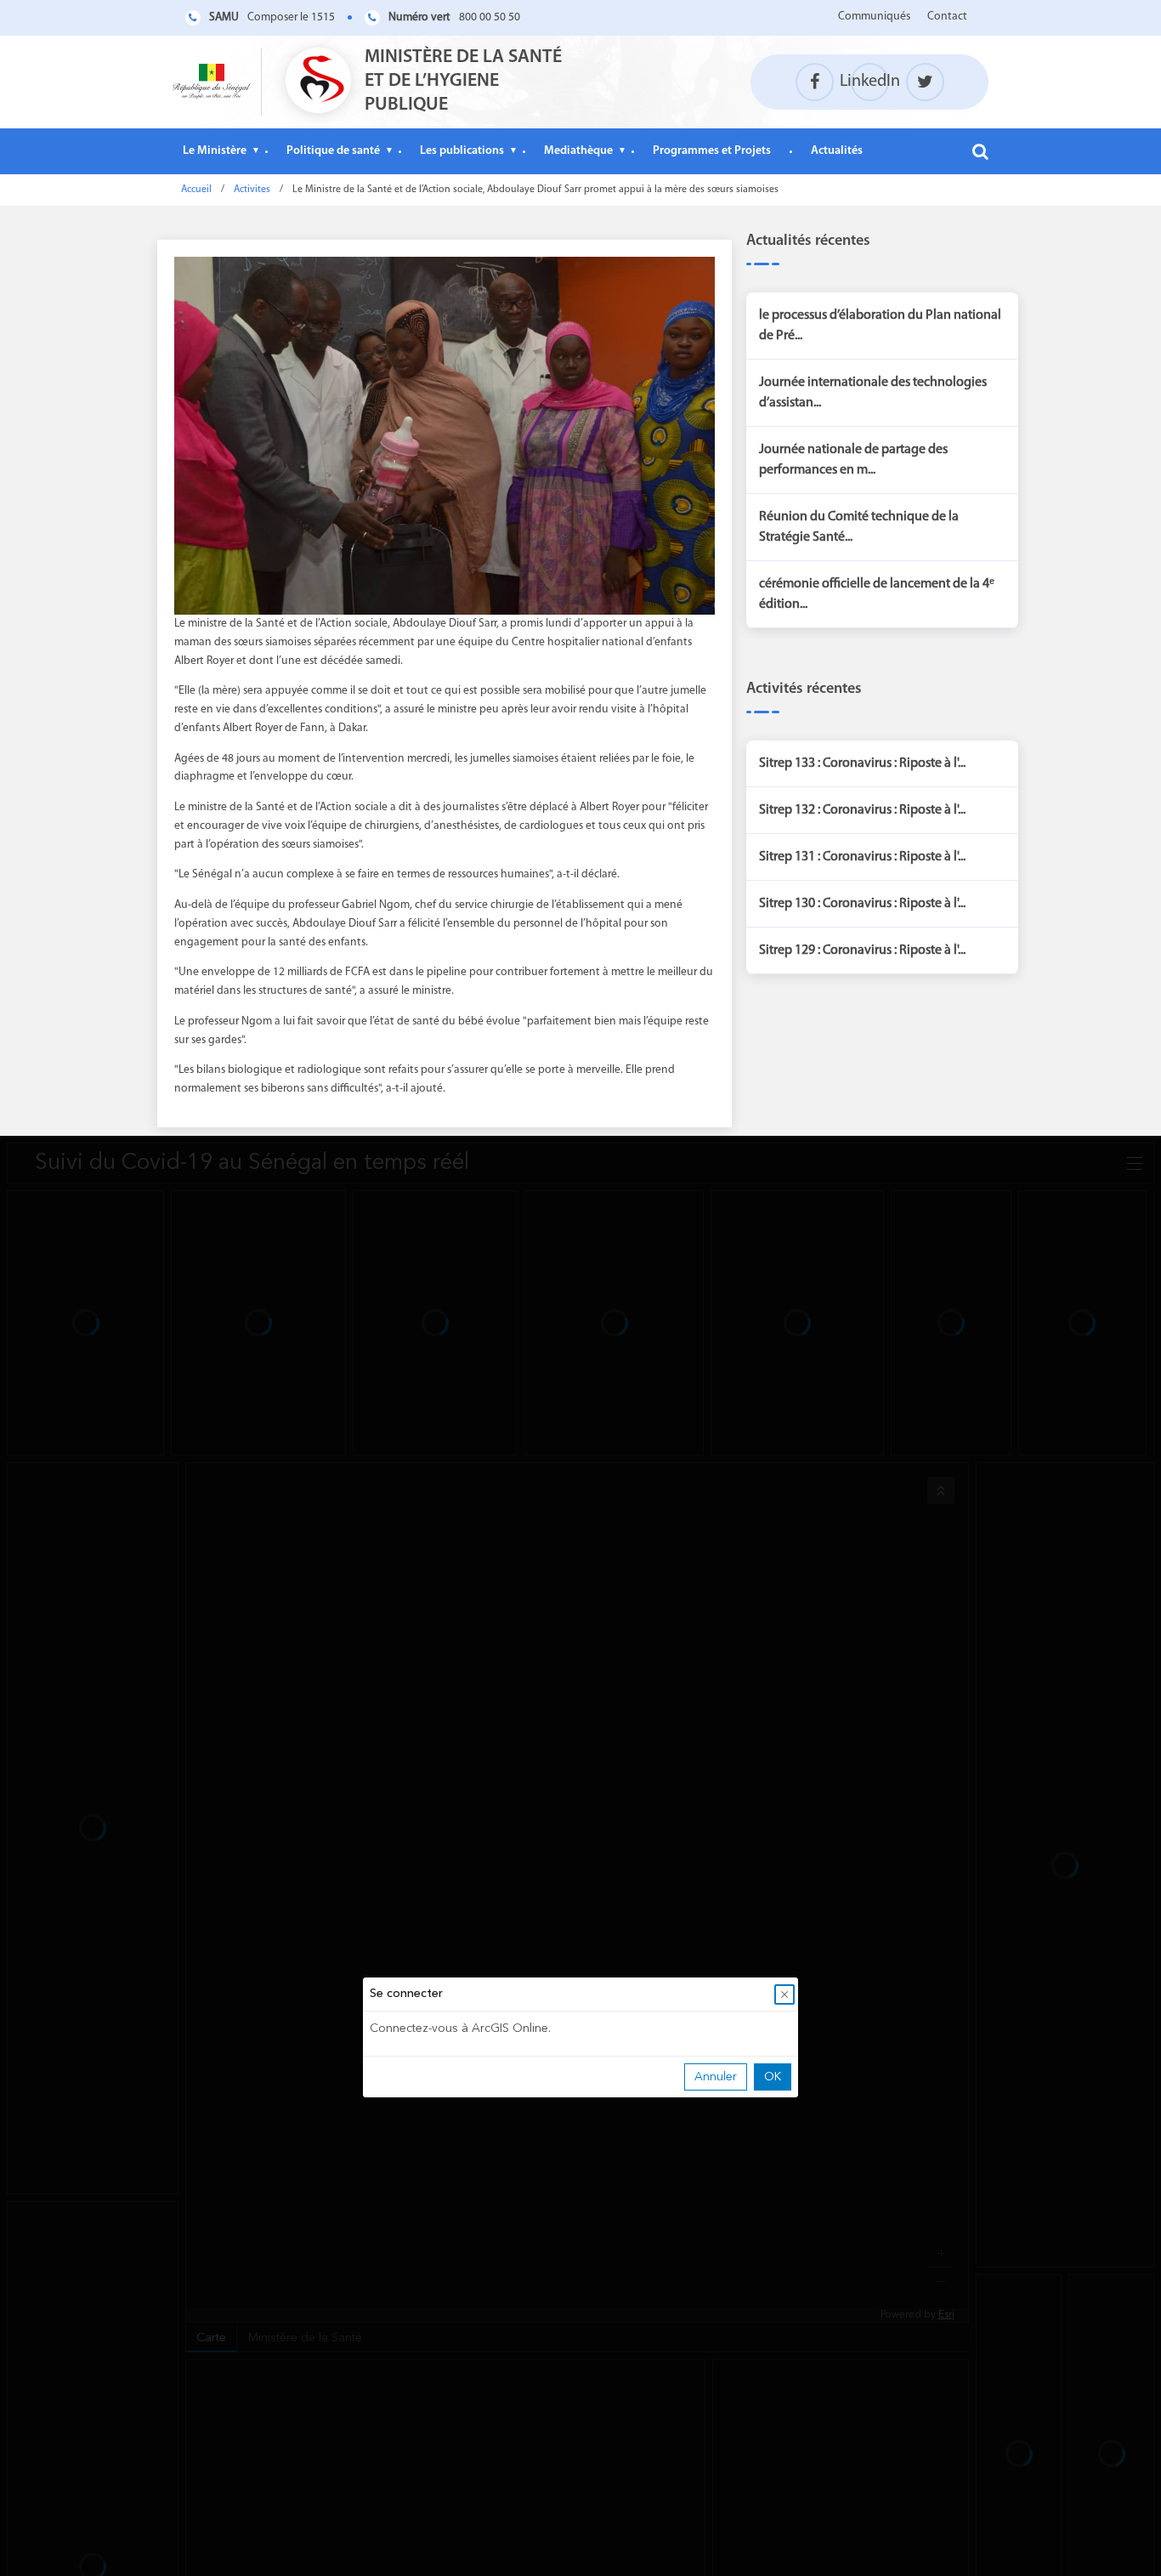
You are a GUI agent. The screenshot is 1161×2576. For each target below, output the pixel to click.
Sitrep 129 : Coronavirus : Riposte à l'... (862, 950)
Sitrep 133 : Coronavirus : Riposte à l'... (862, 763)
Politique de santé (333, 151)
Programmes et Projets (712, 151)
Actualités (837, 151)
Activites (252, 190)
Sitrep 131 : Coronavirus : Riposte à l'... (862, 857)
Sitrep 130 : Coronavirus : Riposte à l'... (862, 904)
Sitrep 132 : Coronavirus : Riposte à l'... (862, 810)
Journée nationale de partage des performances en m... (853, 460)
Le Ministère (215, 151)
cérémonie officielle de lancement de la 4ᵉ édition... (877, 594)
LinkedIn (870, 82)
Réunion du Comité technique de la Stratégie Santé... (859, 527)
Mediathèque (578, 151)
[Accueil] (212, 82)
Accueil (196, 190)
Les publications (462, 151)
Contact (947, 17)
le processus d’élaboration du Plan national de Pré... (880, 326)
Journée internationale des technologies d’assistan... (873, 393)
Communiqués (874, 17)
